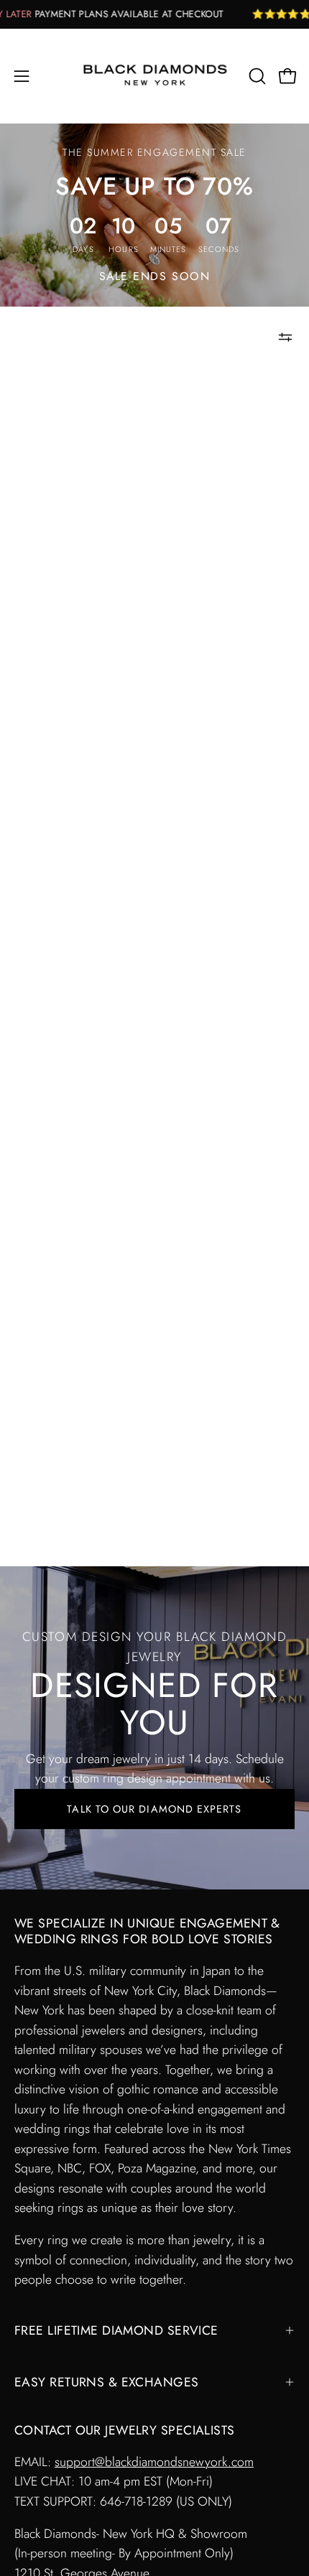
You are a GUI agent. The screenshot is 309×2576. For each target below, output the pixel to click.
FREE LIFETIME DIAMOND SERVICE (116, 2330)
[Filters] (285, 337)
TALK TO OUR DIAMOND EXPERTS (154, 1809)
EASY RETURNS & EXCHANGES (107, 2382)
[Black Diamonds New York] (155, 76)
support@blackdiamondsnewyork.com (154, 2462)
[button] (256, 76)
